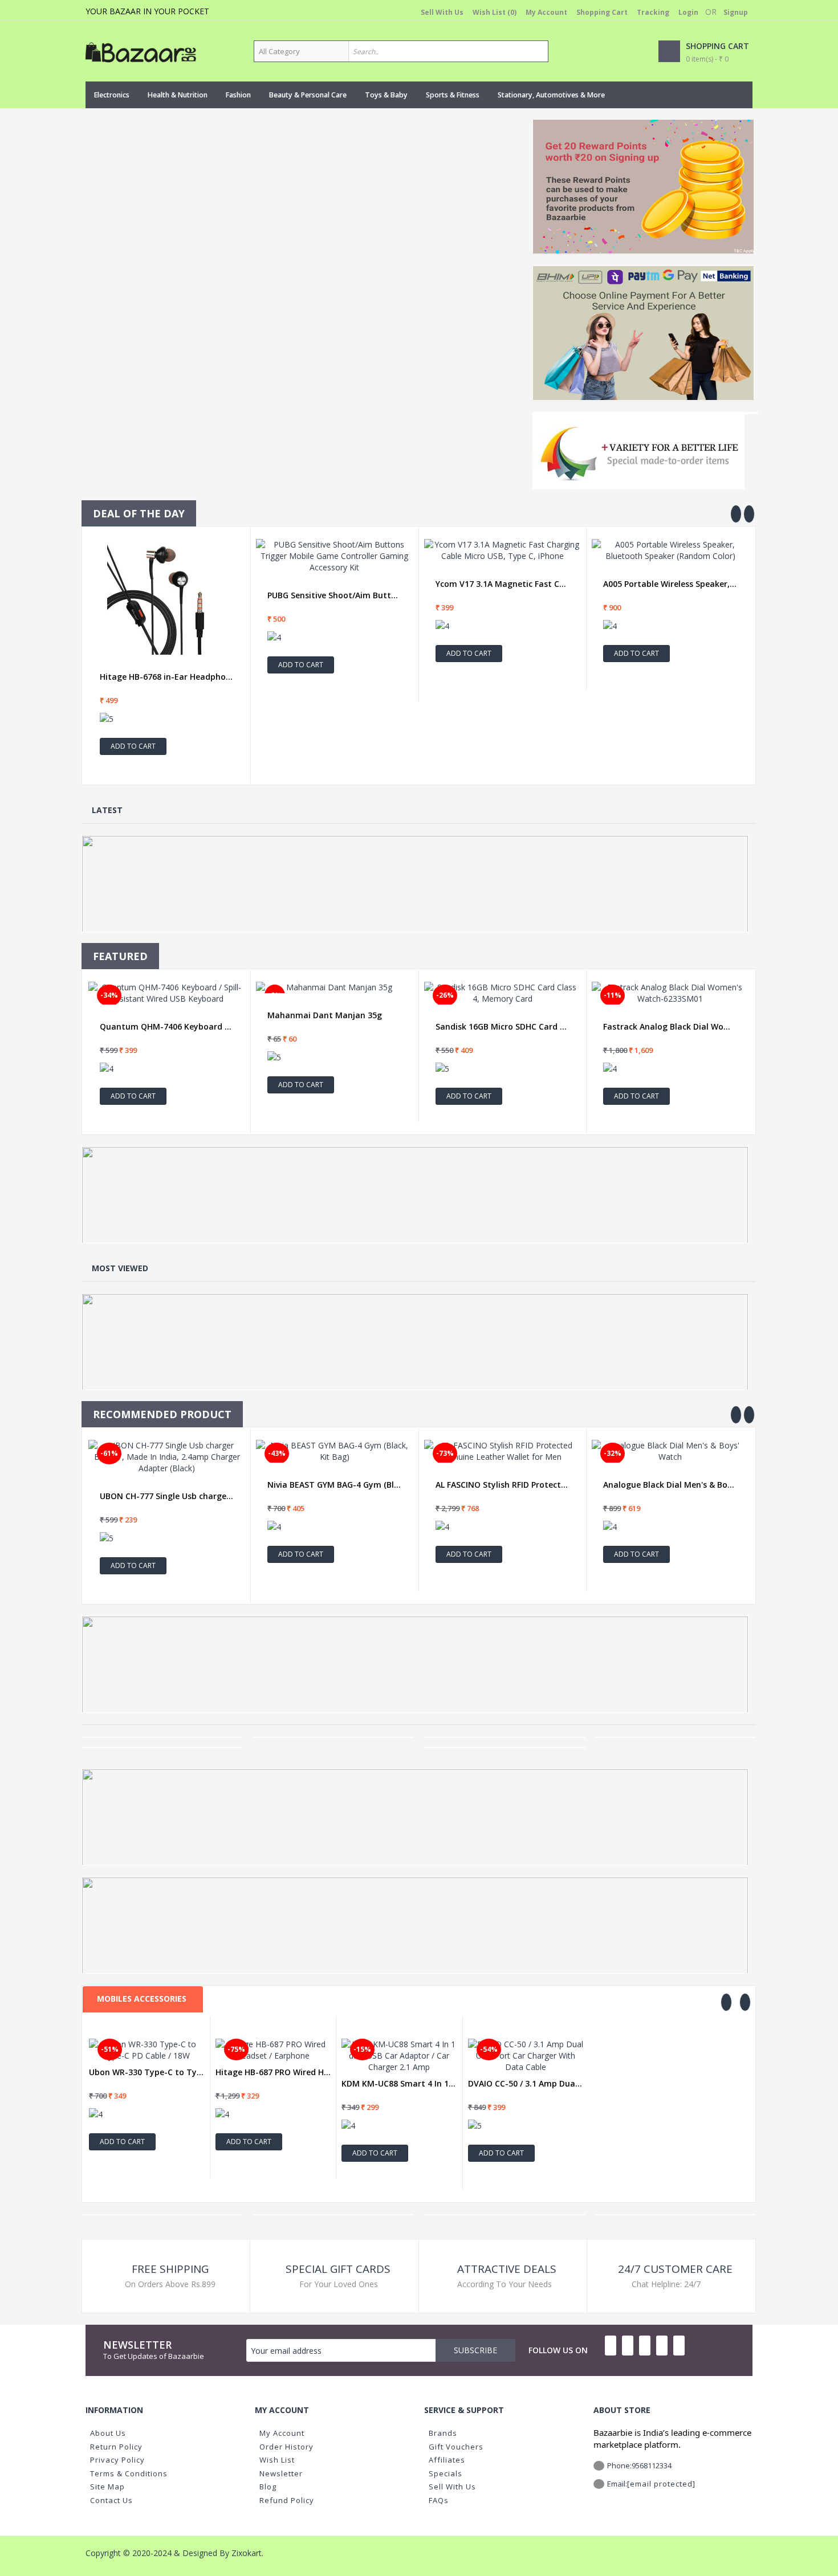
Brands (443, 2433)
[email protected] (661, 2484)
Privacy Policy (117, 2460)
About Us (108, 2433)
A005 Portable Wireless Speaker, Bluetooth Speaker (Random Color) (670, 584)
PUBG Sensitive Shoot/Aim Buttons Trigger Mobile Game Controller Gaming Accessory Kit (334, 595)
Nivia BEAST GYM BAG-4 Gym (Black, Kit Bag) (334, 1485)
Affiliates (447, 2460)
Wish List (277, 2460)
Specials (446, 2473)
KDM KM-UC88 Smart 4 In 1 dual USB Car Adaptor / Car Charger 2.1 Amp (399, 2084)
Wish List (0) (495, 12)
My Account (546, 12)
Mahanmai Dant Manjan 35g (325, 1015)
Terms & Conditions (129, 2473)
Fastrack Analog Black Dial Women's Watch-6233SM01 (670, 1027)
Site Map (107, 2487)
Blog (268, 2487)
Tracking (653, 12)
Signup (736, 12)
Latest (107, 810)
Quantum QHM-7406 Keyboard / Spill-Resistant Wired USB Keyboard (167, 1027)
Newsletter (281, 2473)
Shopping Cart (602, 12)
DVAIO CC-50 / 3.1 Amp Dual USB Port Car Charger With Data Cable (526, 2084)
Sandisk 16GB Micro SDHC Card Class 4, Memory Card (503, 1027)
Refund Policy (287, 2500)
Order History (286, 2447)
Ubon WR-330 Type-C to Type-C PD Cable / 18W (147, 2072)
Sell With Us (442, 12)
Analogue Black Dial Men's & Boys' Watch (670, 1485)
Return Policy (116, 2447)
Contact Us (111, 2500)
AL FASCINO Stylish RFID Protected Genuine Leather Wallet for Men (503, 1485)
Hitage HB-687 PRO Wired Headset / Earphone (273, 2072)
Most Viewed (120, 1268)
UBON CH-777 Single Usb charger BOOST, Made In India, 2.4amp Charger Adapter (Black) (167, 1496)
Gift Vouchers (456, 2447)
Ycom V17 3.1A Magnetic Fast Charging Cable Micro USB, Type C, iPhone (503, 584)
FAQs (439, 2500)
